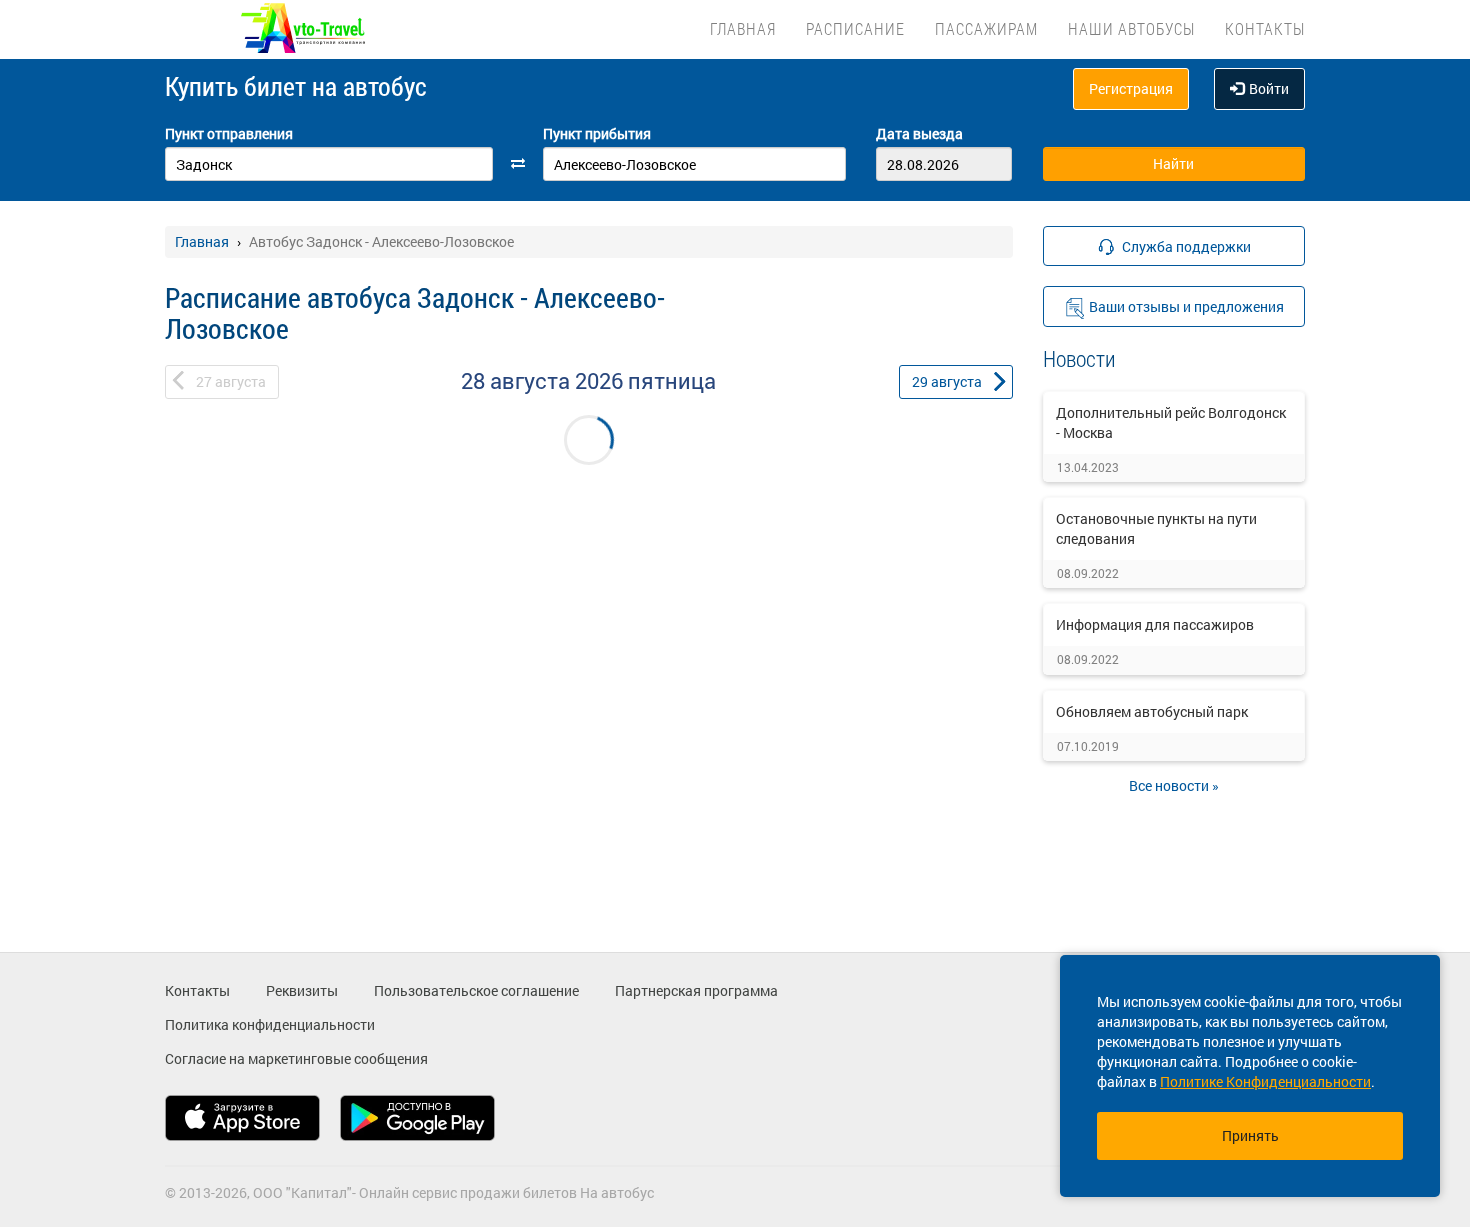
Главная (743, 28)
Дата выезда (919, 133)
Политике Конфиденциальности (1265, 1081)
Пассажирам (986, 28)
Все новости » (1174, 785)
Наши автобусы (1131, 28)
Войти (1269, 88)
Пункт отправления (229, 133)
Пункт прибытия (597, 133)
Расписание (855, 28)
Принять (1250, 1135)
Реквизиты (302, 990)
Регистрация (1131, 88)
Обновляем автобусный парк (1152, 711)
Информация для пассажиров (1155, 624)
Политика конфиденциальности (270, 1024)
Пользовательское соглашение (476, 990)
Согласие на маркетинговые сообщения (296, 1058)
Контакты (1265, 28)
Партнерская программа (696, 990)
